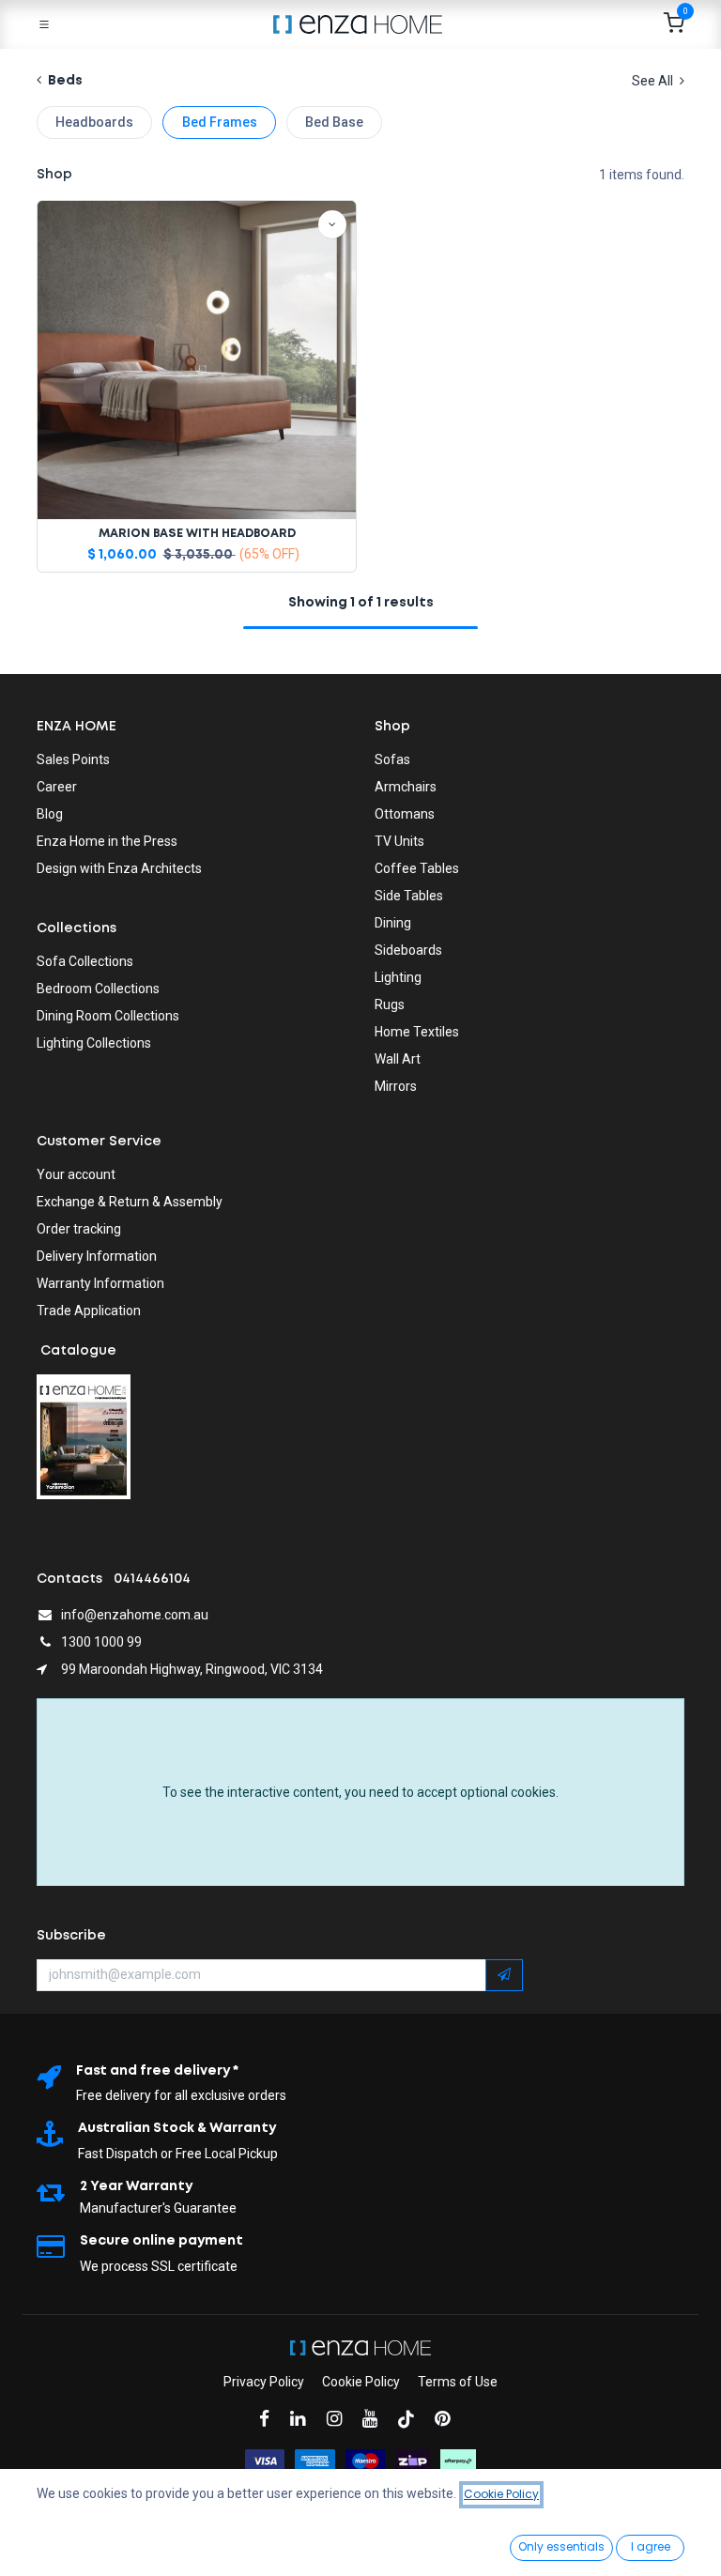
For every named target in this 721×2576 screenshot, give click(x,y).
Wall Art (398, 1059)
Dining (393, 923)
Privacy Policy (264, 2382)
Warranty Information (100, 1283)
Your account (76, 1174)
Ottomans (405, 814)
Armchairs (406, 787)
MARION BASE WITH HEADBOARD (197, 534)
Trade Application (89, 1311)
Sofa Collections (85, 961)
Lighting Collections (94, 1043)
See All (654, 81)
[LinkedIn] (304, 2419)
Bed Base (334, 122)
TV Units (399, 841)
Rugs (390, 1004)
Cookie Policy (361, 2382)
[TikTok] (412, 2419)
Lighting (398, 977)
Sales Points (73, 759)
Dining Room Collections (108, 1016)
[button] (332, 224)
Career (57, 787)
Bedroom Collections (98, 989)
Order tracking (79, 1229)
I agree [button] (651, 2546)
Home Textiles (417, 1032)
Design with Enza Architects (119, 868)
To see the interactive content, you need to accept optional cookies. (360, 1792)
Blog (50, 814)
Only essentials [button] (561, 2546)
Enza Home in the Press (107, 841)
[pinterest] (448, 2419)
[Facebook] (270, 2419)
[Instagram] (340, 2419)
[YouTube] (376, 2419)
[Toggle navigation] (44, 24)
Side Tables (409, 896)
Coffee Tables (417, 868)
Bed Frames (220, 122)
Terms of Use (458, 2382)
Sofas (392, 759)
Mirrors (396, 1086)
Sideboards (408, 950)
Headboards (94, 122)
